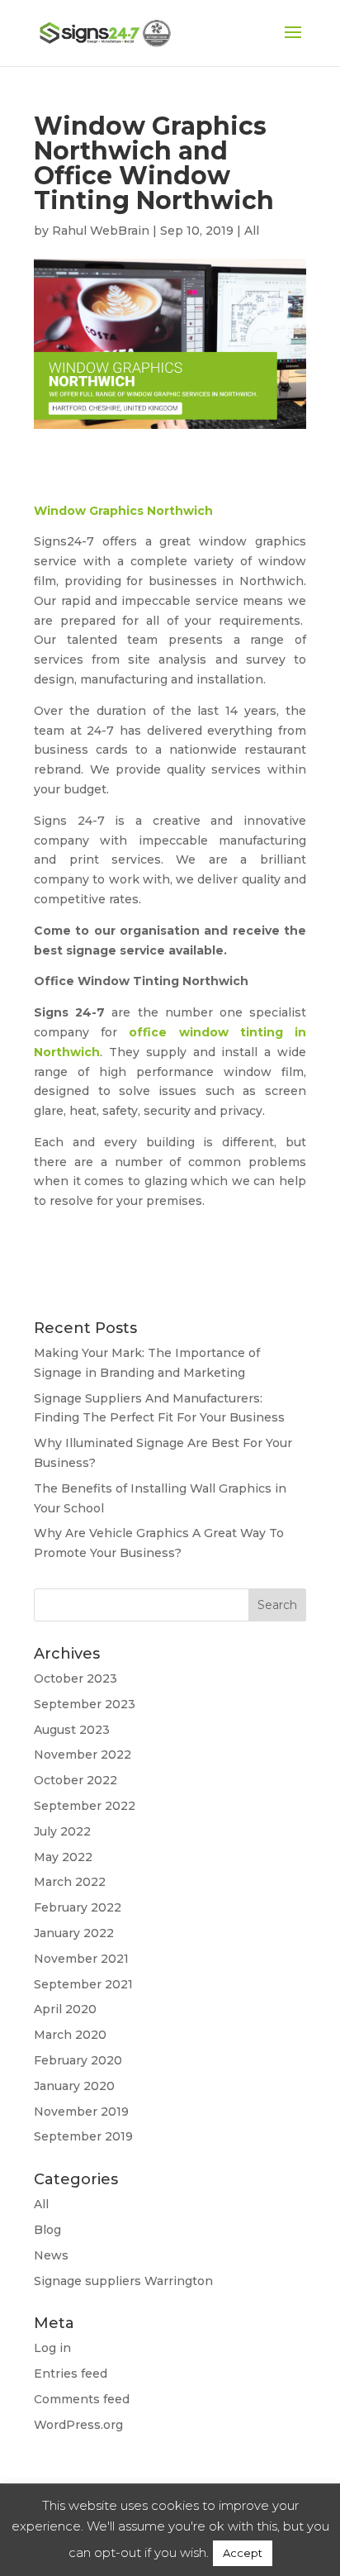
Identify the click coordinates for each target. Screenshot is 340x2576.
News (51, 2255)
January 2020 (74, 2086)
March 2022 (70, 1882)
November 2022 (83, 1755)
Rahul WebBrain (101, 231)
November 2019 (81, 2112)
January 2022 (74, 1933)
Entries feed (71, 2374)
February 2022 (78, 1907)
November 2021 (81, 1959)
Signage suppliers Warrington (123, 2281)
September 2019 (83, 2136)
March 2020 (70, 2035)
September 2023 (85, 1704)
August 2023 (72, 1730)
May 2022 (63, 1857)
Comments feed (82, 2399)
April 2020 (65, 2009)
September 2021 (83, 1984)
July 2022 (62, 1831)
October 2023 (76, 1678)
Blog (47, 2230)
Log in (52, 2348)
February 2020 (78, 2060)
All (252, 231)
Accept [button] (243, 2553)
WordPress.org (78, 2425)
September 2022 (85, 1806)
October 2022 (76, 1780)
